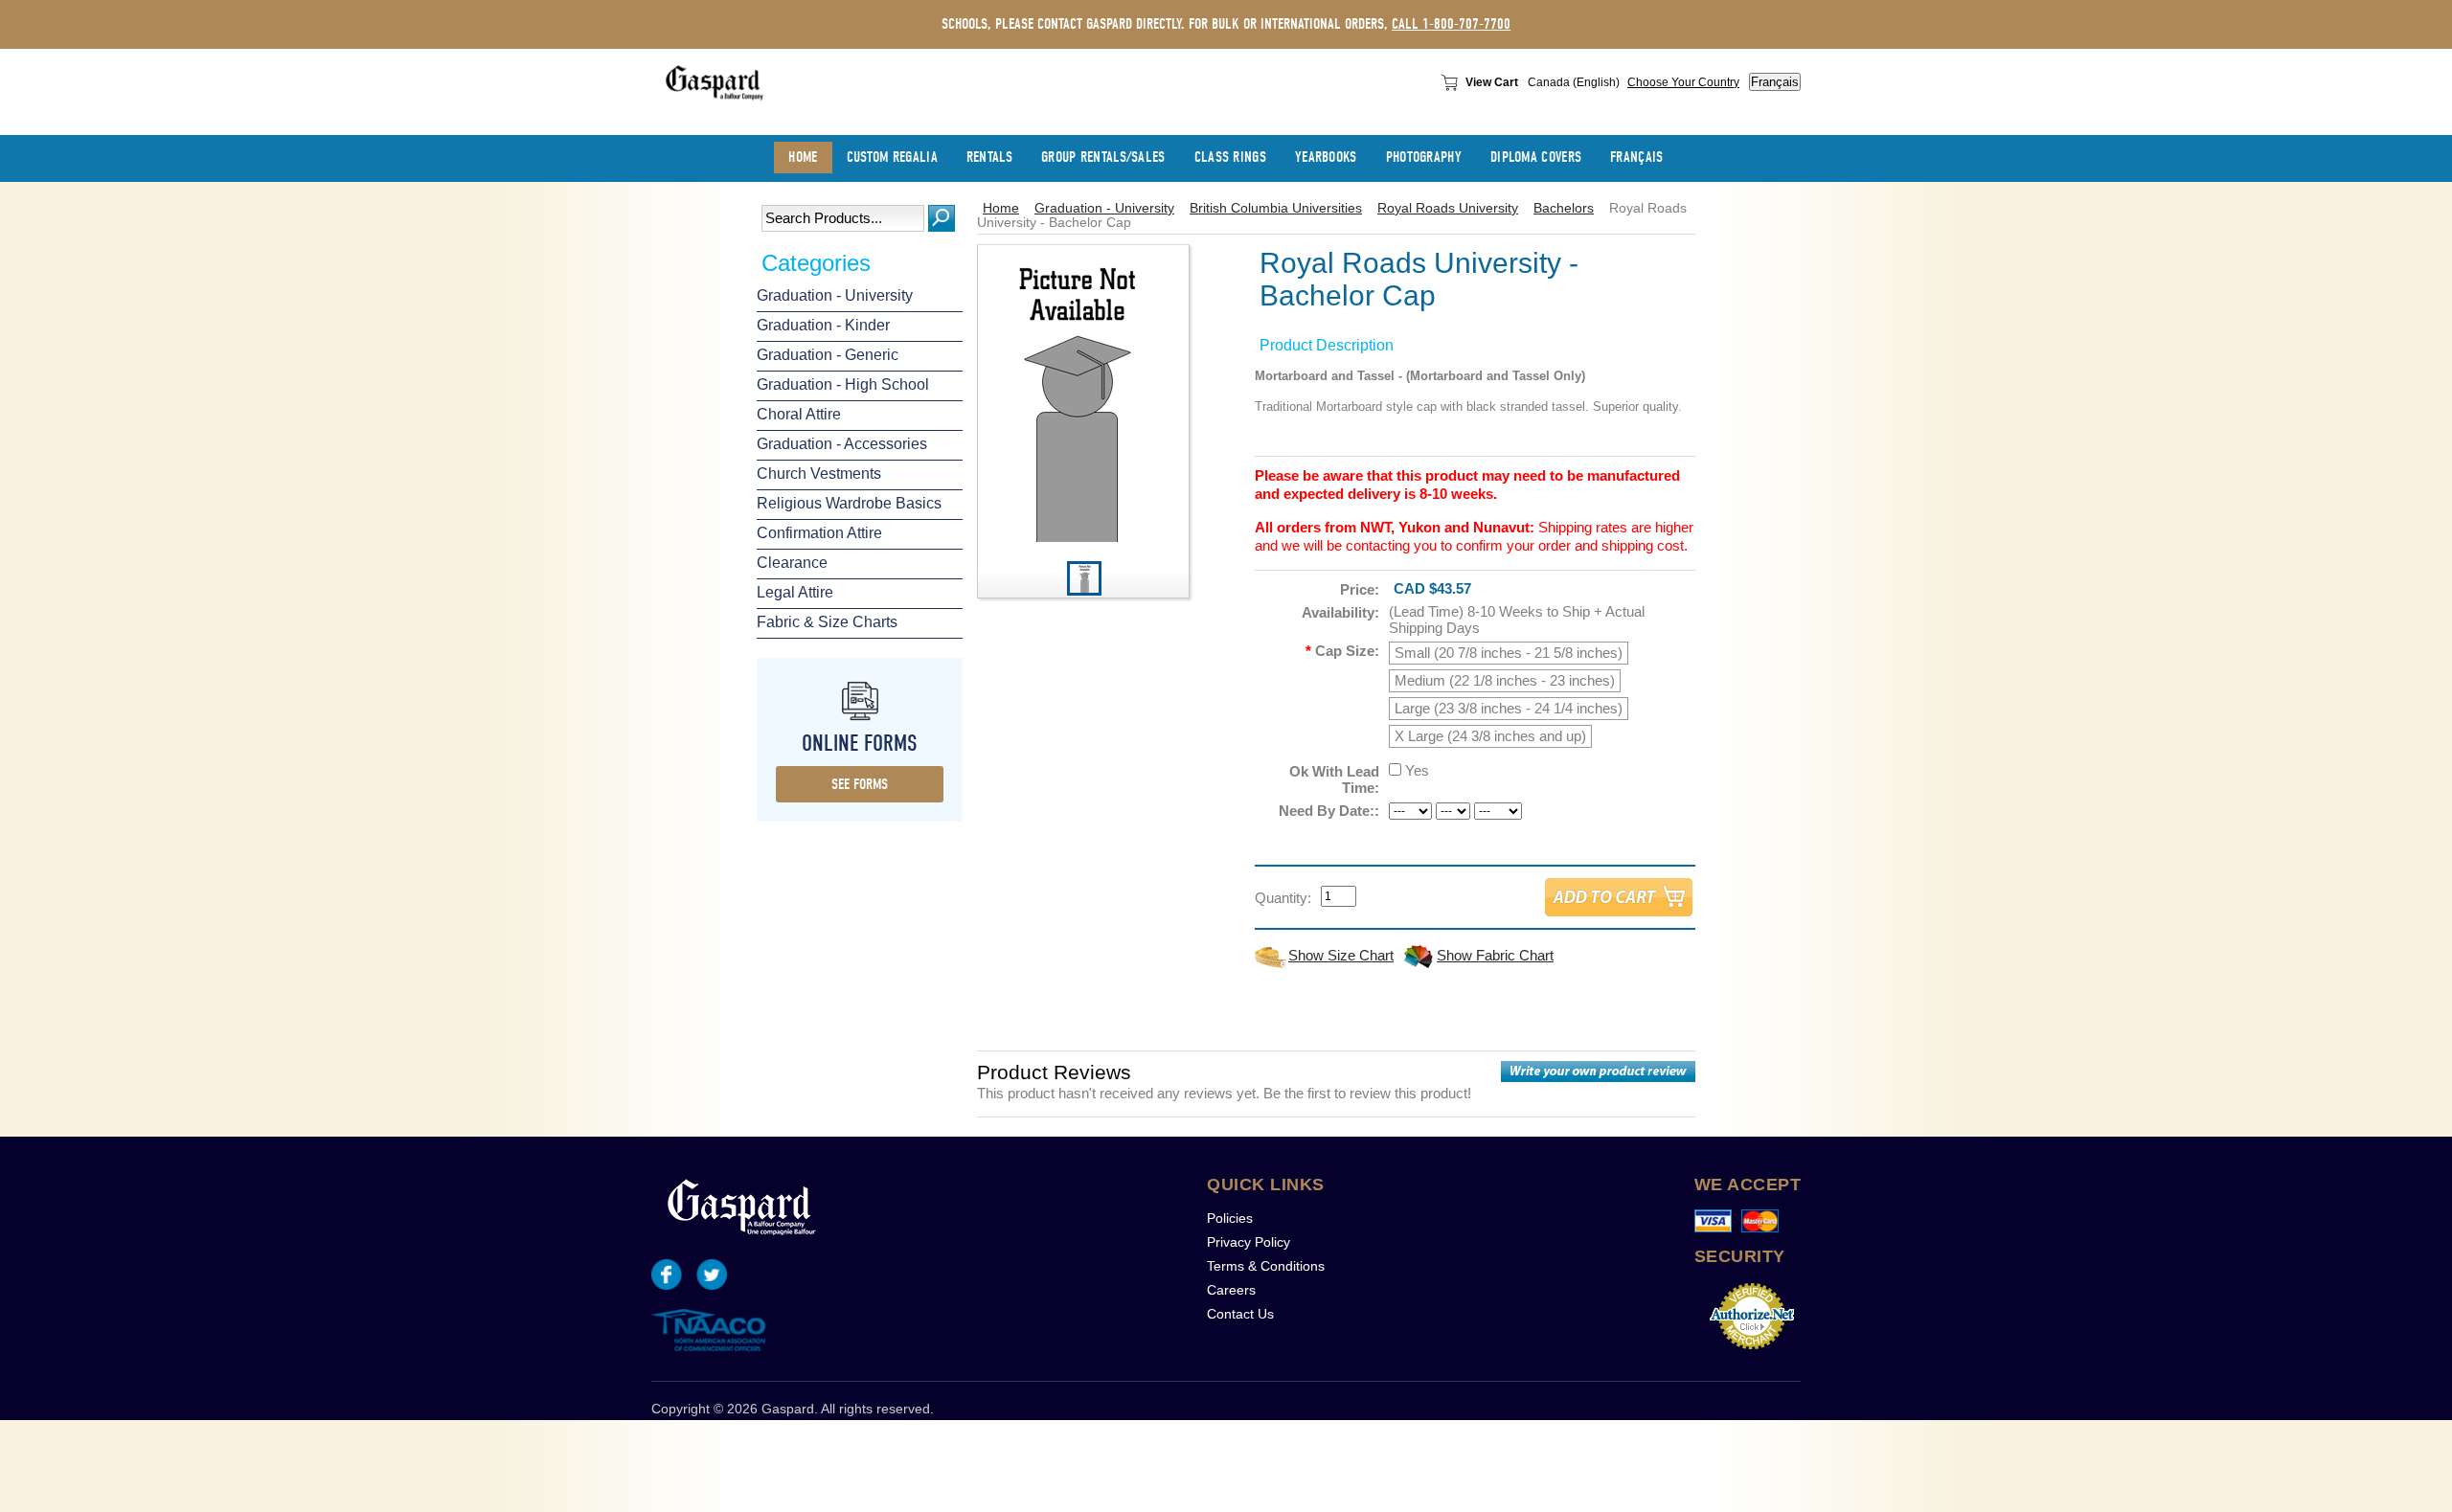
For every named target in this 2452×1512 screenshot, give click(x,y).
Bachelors (1564, 208)
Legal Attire (795, 592)
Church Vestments (819, 474)
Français (1775, 82)
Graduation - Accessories (842, 444)
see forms (860, 784)
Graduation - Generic (828, 355)
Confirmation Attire (819, 533)
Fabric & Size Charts (827, 622)
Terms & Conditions (1266, 1266)
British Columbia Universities (1276, 208)
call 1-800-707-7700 (1451, 24)
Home (1001, 208)
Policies (1230, 1218)
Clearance (792, 563)
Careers (1231, 1290)
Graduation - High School (843, 384)
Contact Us (1240, 1314)
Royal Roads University (1448, 208)
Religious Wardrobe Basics (849, 503)
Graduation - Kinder (823, 325)
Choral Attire (799, 414)
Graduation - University (835, 295)
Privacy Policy (1249, 1242)
